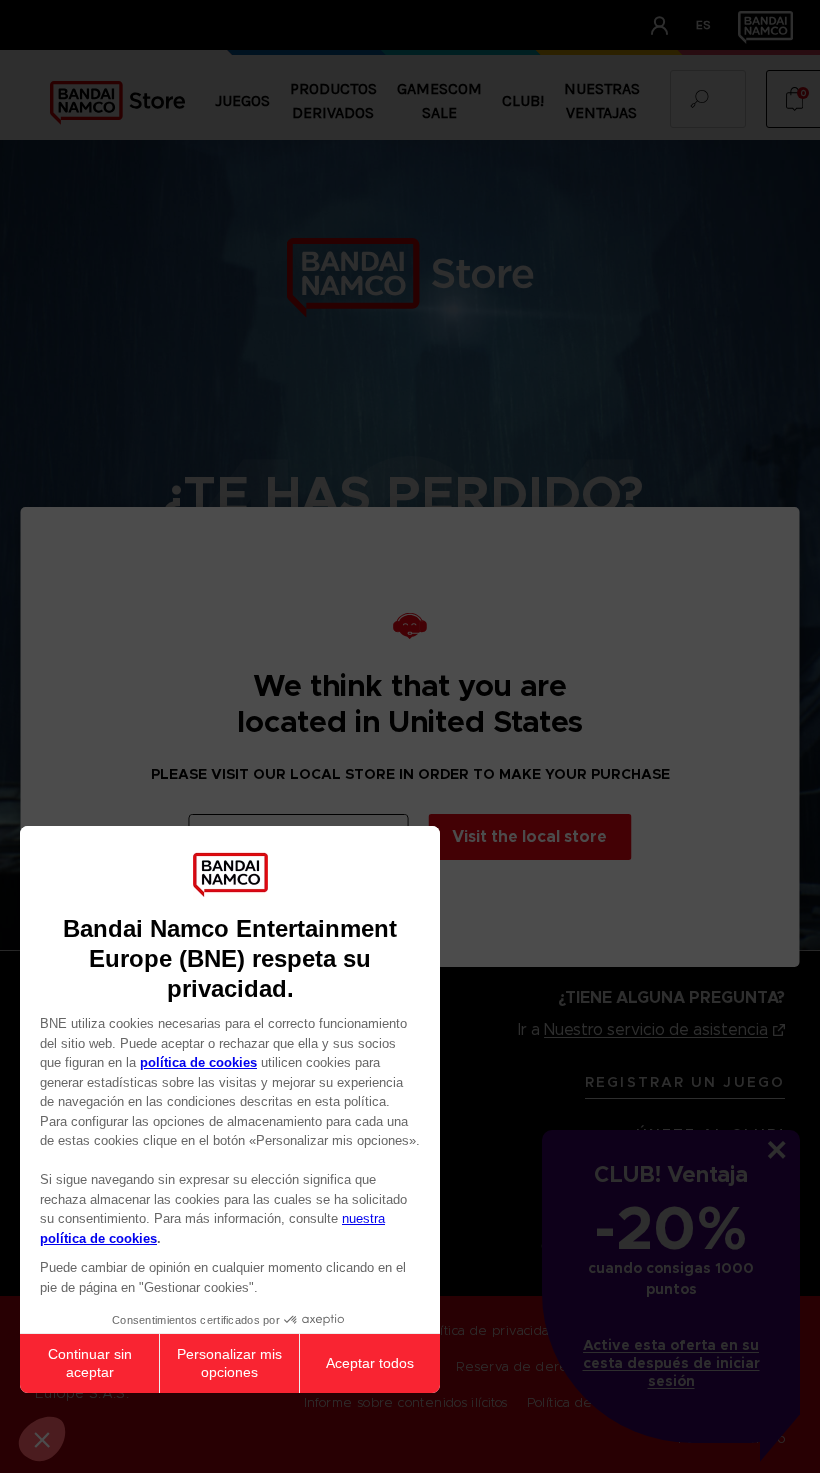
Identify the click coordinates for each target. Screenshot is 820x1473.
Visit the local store (529, 836)
